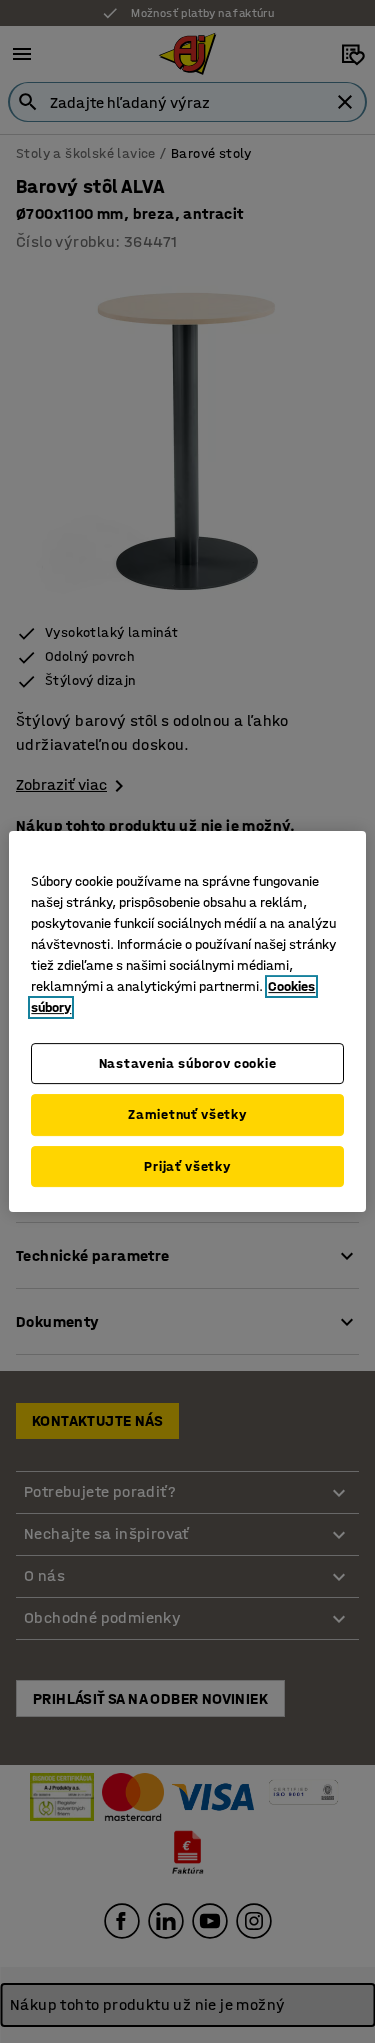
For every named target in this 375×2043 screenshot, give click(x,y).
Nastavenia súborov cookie (188, 1063)
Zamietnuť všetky (187, 1114)
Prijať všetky (187, 1166)
